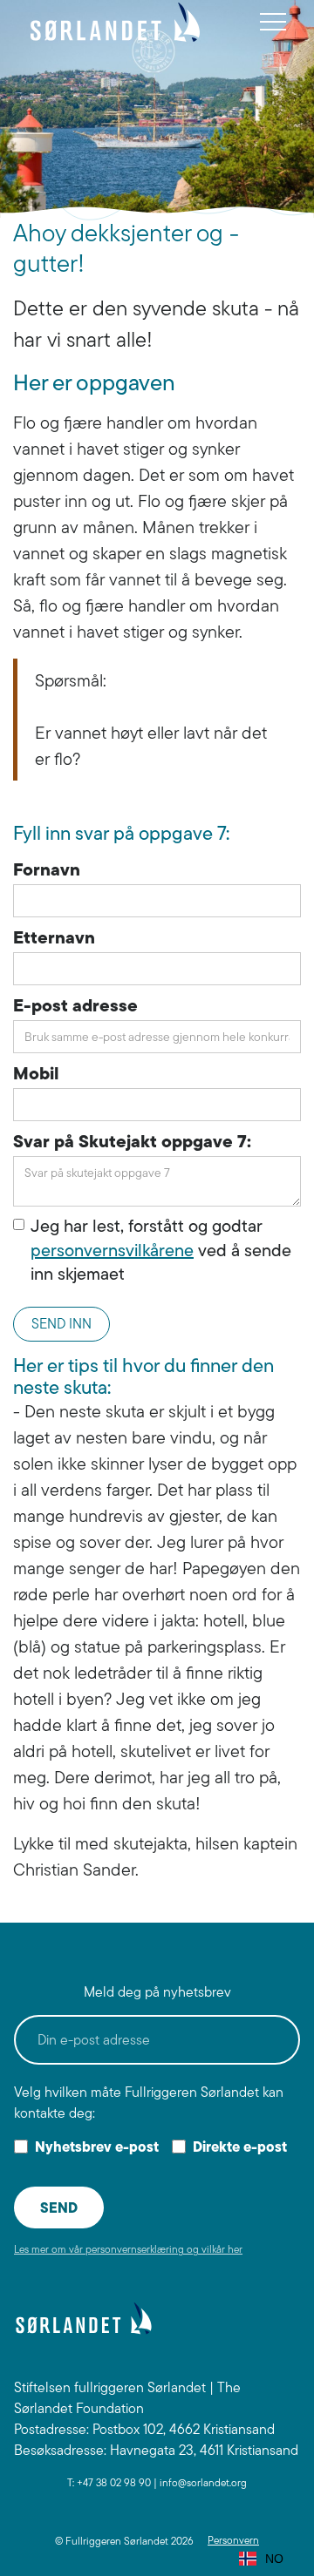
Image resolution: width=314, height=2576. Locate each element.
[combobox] (261, 2559)
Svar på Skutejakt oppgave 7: (132, 1141)
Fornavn (47, 869)
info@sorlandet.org (203, 2482)
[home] (115, 22)
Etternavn (54, 937)
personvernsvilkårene (112, 1250)
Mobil (36, 1073)
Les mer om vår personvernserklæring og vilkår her (128, 2249)
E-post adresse (75, 1005)
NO (274, 2559)
